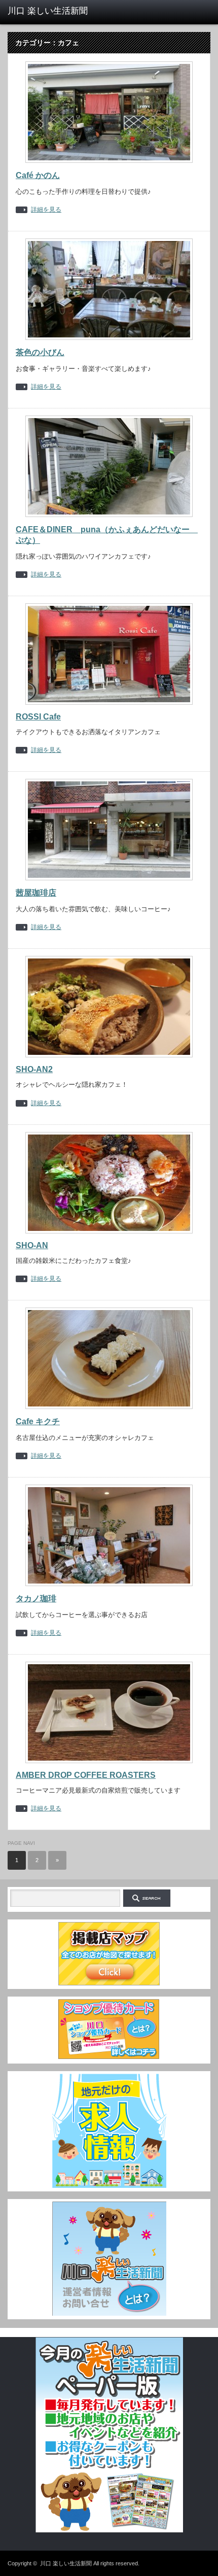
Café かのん (38, 175)
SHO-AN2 (34, 1069)
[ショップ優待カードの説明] (109, 2058)
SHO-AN (32, 1245)
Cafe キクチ (38, 1421)
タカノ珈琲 (36, 1599)
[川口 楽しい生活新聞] (51, 11)
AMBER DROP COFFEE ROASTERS (86, 1775)
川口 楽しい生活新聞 (66, 2563)
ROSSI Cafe (38, 717)
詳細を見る (46, 210)
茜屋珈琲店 (36, 893)
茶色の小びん (40, 352)
